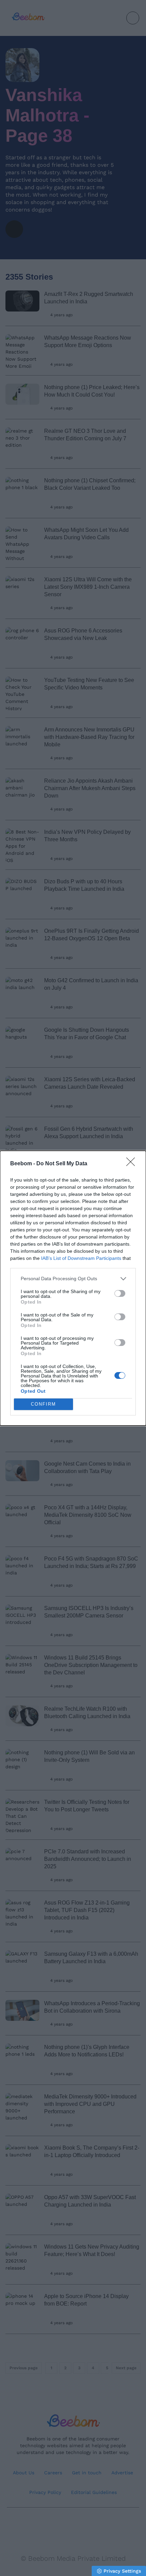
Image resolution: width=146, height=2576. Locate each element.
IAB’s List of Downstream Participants (81, 1258)
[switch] (120, 1293)
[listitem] (73, 1279)
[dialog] (73, 1288)
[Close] (133, 1164)
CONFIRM (43, 1404)
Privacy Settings (122, 2571)
